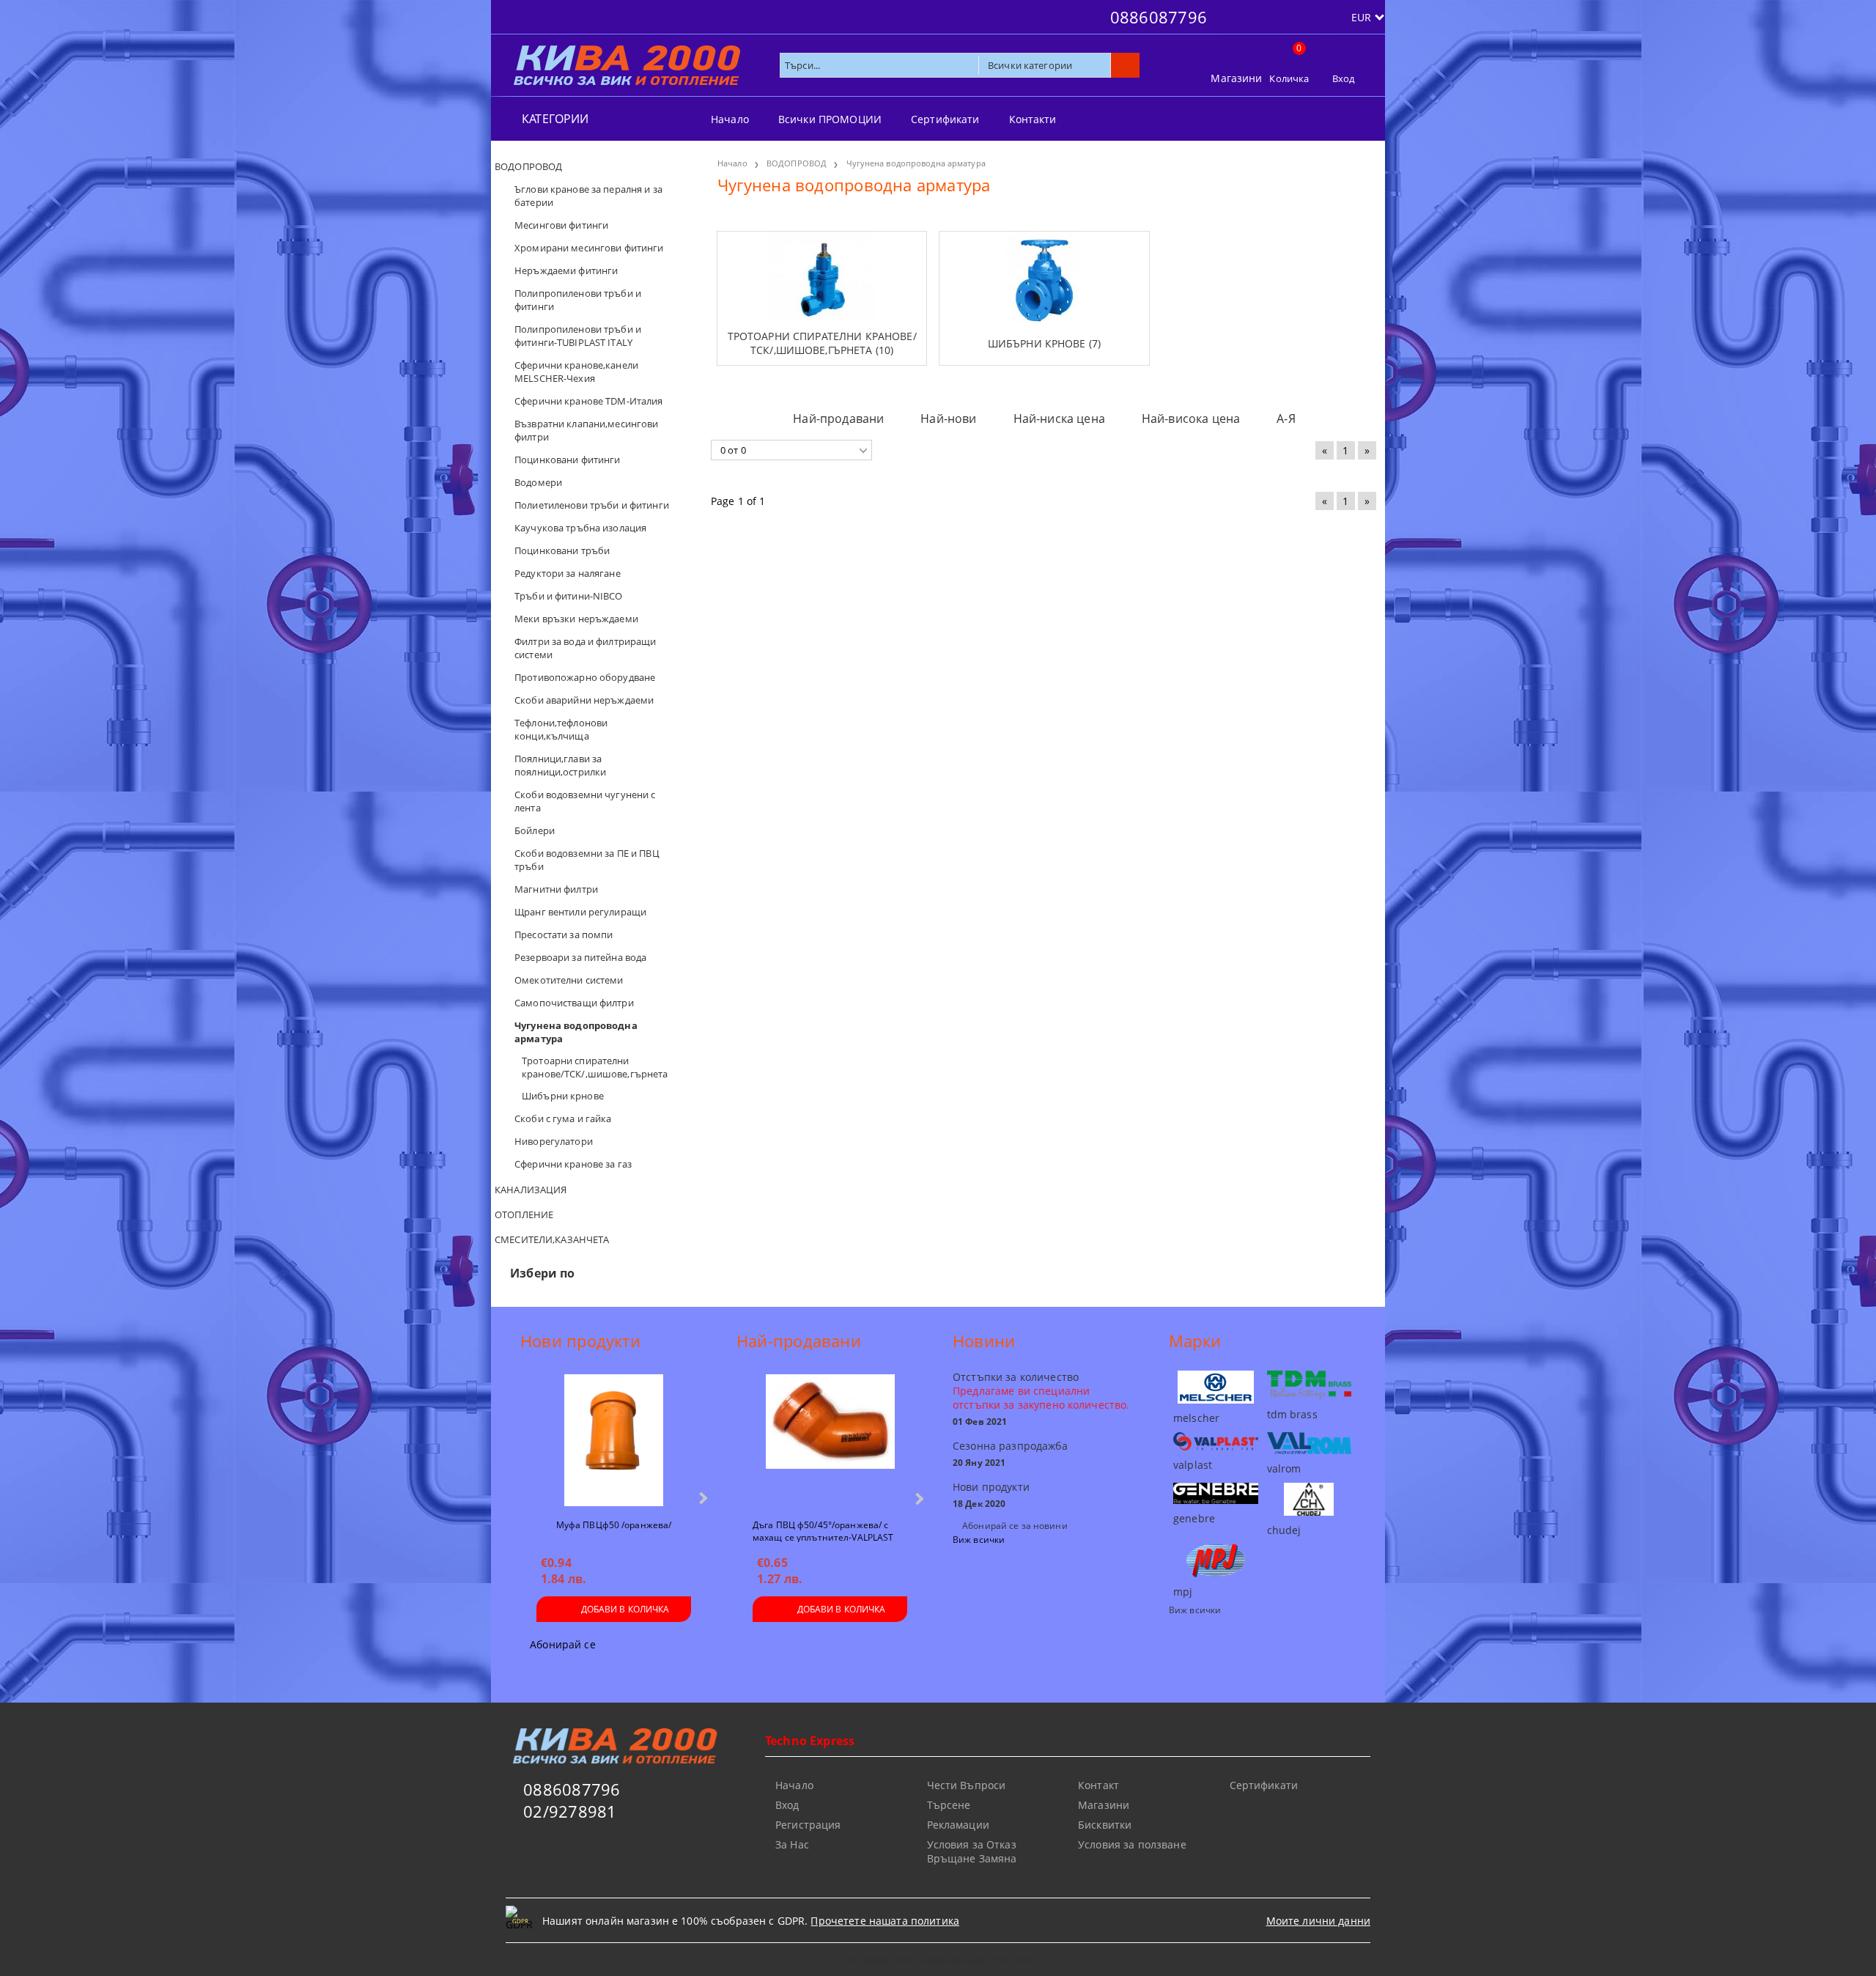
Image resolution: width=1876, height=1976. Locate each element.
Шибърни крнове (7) (1045, 343)
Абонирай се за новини (1015, 1526)
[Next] (702, 1498)
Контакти (1033, 119)
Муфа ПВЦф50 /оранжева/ (614, 1525)
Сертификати (945, 119)
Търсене (949, 1805)
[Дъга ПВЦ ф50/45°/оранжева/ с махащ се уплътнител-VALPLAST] (830, 1440)
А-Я (1286, 419)
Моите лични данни (1318, 1921)
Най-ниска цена (1059, 419)
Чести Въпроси (967, 1785)
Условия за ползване (1132, 1844)
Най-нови (948, 419)
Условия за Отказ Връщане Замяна (972, 1851)
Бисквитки (1105, 1825)
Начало (730, 119)
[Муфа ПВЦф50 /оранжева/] (613, 1440)
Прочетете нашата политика (885, 1921)
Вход (1344, 78)
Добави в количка (625, 1609)
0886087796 (1159, 17)
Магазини (1236, 78)
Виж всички (979, 1540)
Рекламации (958, 1825)
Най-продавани (838, 419)
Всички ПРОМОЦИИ (830, 119)
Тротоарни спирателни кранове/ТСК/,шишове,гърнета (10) (822, 343)
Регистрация (808, 1825)
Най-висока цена (1191, 419)
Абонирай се (563, 1644)
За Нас (792, 1844)
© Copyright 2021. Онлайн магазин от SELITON (938, 1960)
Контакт (1098, 1785)
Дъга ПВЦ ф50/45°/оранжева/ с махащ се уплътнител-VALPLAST (823, 1530)
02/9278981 (570, 1811)
